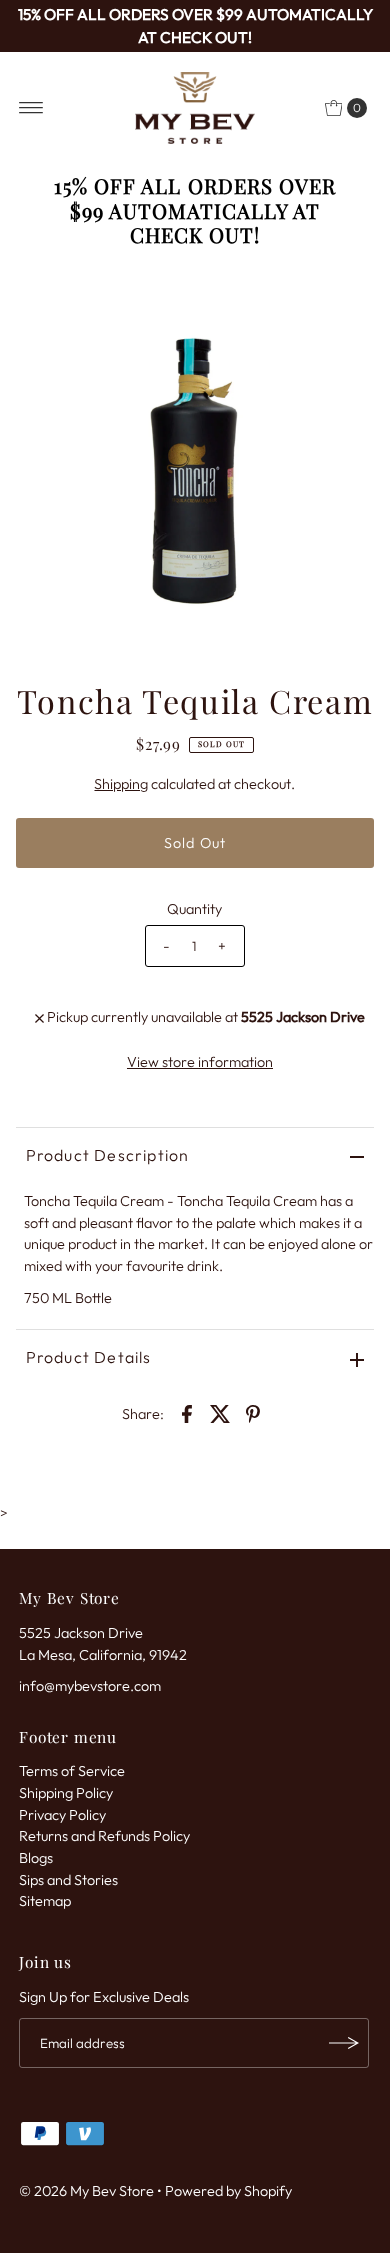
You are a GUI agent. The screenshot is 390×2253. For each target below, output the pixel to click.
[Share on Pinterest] (253, 1413)
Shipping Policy (66, 1793)
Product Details (89, 1357)
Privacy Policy (62, 1815)
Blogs (36, 1858)
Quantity (194, 909)
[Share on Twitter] (220, 1413)
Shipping (121, 784)
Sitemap (45, 1901)
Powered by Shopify (228, 2191)
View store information (200, 1062)
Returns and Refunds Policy (104, 1836)
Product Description (108, 1155)
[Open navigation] (31, 108)
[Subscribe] (344, 2043)
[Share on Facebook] (187, 1413)
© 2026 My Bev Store (86, 2191)
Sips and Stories (68, 1880)
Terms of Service (72, 1771)
